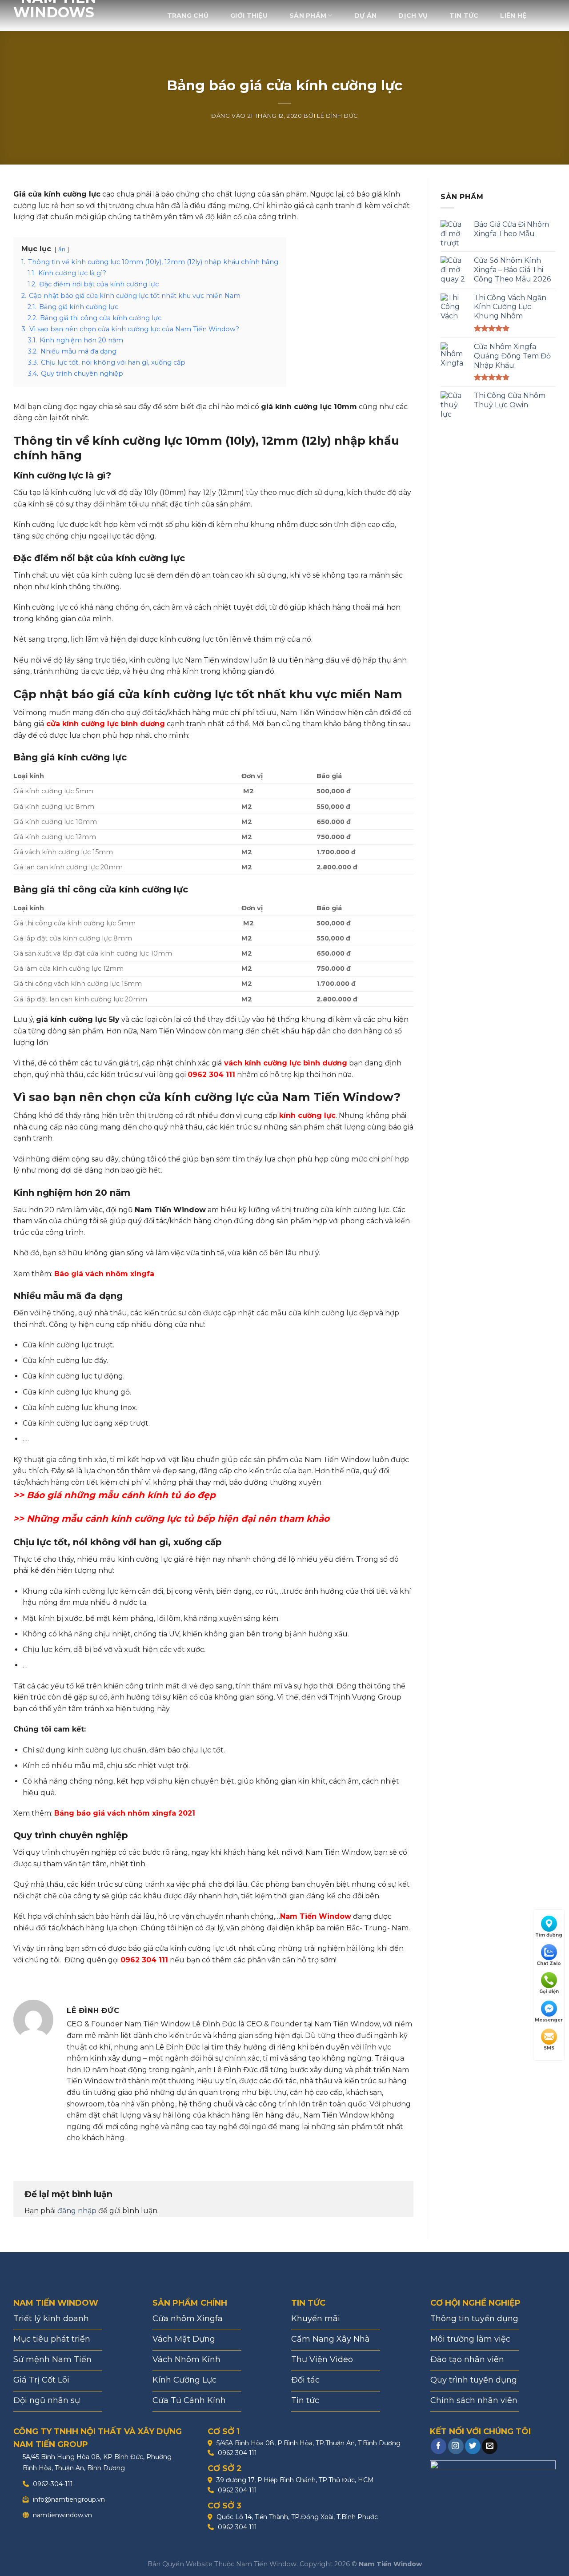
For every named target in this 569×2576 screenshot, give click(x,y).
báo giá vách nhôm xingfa (126, 1813)
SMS (549, 2048)
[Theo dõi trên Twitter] (473, 2446)
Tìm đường (549, 1935)
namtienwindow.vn (62, 2515)
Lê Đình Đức (337, 116)
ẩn (62, 249)
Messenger (549, 2020)
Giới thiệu (249, 16)
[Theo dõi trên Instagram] (456, 2446)
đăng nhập (77, 2211)
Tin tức (464, 16)
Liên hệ (513, 16)
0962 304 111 (236, 2453)
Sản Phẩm (308, 16)
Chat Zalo (549, 1963)
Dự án (365, 16)
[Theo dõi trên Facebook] (439, 2446)
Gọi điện (549, 1992)
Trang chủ (188, 16)
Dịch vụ (413, 16)
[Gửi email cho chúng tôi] (490, 2446)
